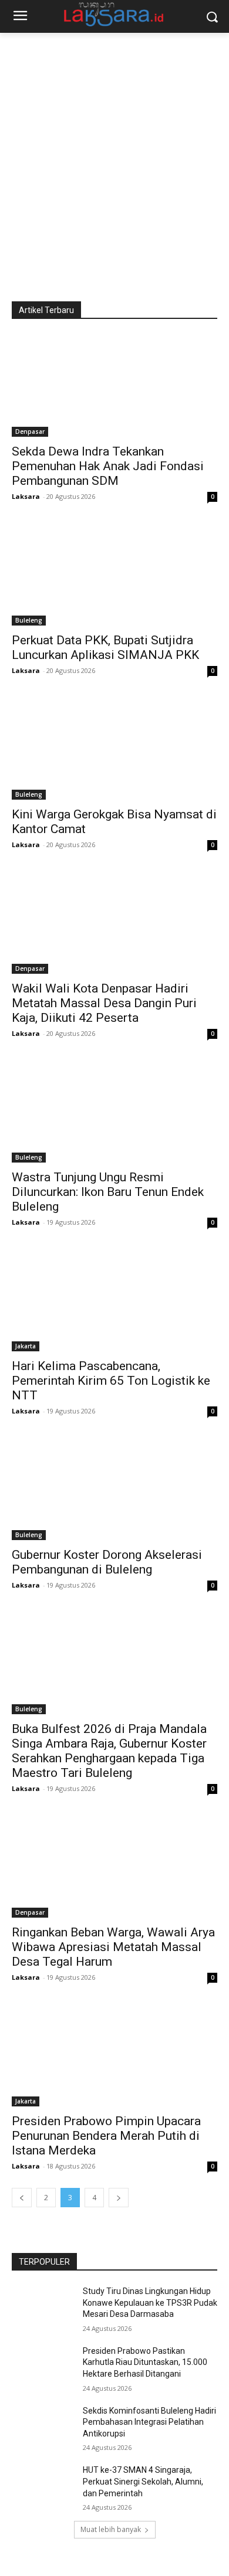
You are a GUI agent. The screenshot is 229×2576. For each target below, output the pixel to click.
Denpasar (30, 431)
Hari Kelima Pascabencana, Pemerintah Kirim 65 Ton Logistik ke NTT (111, 1381)
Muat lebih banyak (111, 2529)
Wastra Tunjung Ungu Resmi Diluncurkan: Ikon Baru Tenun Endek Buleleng (108, 1192)
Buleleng (29, 620)
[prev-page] (22, 2198)
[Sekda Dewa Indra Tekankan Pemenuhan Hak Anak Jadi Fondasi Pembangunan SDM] (114, 385)
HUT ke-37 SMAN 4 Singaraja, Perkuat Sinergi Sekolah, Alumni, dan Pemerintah (143, 2481)
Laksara (26, 496)
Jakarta (26, 1346)
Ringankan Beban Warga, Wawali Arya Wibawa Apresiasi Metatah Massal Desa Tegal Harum (113, 1947)
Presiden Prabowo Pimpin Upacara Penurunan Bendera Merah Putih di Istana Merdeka (106, 2136)
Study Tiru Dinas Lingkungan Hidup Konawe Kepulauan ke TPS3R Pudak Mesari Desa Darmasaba (150, 2303)
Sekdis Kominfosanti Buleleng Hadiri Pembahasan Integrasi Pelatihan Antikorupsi (149, 2422)
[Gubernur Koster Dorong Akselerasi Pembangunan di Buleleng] (114, 1489)
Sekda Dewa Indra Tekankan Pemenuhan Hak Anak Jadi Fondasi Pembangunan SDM (108, 466)
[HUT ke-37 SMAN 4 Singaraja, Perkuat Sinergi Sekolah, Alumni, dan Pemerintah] (43, 2486)
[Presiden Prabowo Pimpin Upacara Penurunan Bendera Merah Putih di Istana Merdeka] (114, 2055)
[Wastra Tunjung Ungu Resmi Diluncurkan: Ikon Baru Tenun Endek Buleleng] (114, 1111)
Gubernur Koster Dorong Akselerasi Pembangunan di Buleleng (107, 1562)
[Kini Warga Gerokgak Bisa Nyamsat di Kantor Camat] (114, 748)
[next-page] (119, 2198)
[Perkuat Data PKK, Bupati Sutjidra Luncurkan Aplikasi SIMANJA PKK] (114, 574)
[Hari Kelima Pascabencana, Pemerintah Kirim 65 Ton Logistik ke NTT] (114, 1300)
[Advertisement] (114, 153)
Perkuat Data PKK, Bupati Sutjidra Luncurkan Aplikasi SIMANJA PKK (105, 648)
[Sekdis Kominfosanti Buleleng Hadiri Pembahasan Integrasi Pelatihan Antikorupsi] (43, 2427)
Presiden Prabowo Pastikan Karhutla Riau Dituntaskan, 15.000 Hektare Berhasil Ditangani (145, 2362)
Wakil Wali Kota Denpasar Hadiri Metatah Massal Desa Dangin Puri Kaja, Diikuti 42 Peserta (104, 1003)
